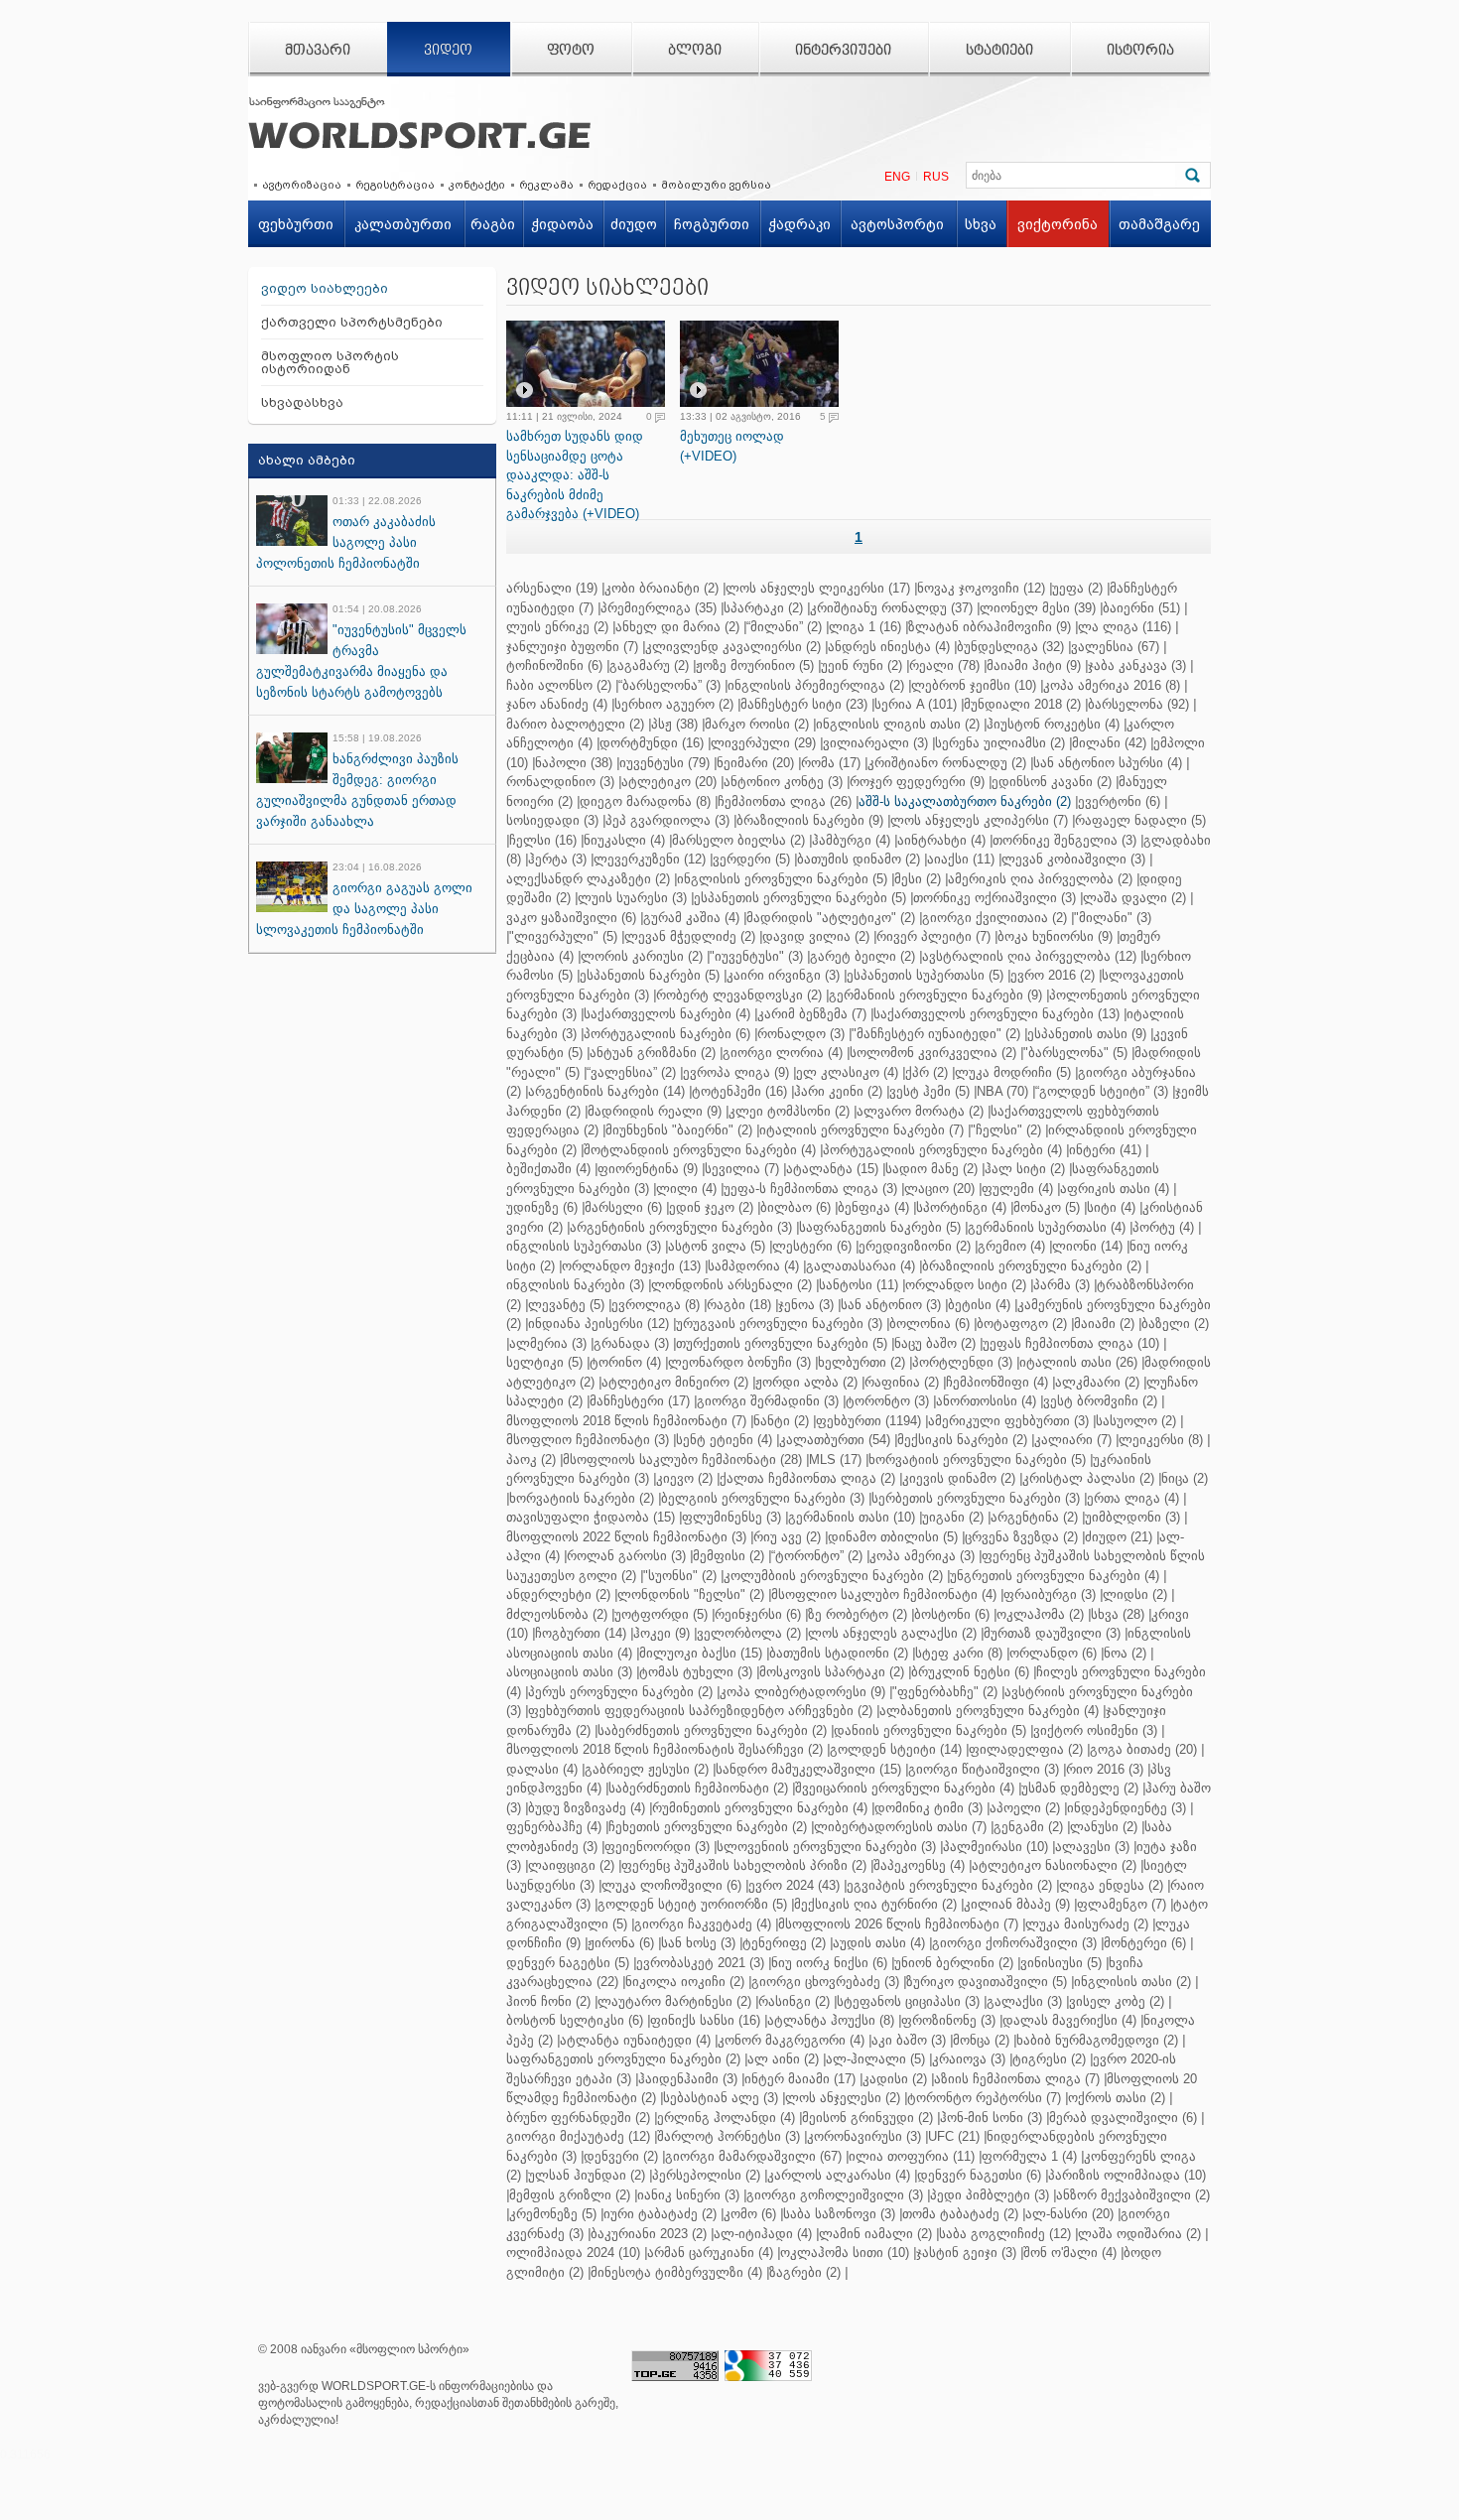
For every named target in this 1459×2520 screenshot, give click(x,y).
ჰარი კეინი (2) (838, 1091)
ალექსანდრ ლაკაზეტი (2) (588, 879)
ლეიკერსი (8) (1161, 1440)
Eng (897, 177)
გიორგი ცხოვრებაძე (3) (825, 1982)
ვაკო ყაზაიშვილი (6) (571, 918)
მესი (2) (918, 879)
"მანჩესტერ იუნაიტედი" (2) (936, 1034)
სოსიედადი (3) (552, 820)
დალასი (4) (542, 1769)
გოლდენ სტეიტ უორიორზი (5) (692, 1904)
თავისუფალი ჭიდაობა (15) (591, 1517)
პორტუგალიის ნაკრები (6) (667, 1034)
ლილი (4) (686, 1189)
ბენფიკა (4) (873, 1207)
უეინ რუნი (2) (862, 665)
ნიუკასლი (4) (624, 840)
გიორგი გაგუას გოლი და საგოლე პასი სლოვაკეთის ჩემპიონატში (364, 909)
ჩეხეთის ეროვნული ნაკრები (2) (708, 1827)
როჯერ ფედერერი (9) (917, 782)
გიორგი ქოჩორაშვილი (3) (1014, 1943)
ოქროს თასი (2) (1117, 2098)
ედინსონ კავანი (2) (1052, 782)
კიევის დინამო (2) (959, 1478)
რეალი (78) (944, 665)
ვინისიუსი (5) (1061, 1963)
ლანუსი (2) (1104, 1827)
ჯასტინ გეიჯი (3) (966, 2253)
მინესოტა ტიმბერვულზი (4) (676, 2272)
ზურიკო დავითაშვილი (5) (987, 1982)
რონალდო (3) (801, 1034)
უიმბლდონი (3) (1132, 1517)
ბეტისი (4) (979, 1305)
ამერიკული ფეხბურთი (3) (1008, 1421)
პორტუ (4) (1163, 1227)
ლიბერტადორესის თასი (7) (900, 1827)
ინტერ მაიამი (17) (800, 2079)
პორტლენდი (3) (962, 1362)
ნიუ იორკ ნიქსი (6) (829, 1963)
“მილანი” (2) (784, 627)
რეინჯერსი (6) (758, 1614)
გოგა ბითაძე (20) (1143, 1749)
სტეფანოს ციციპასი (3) (908, 2001)
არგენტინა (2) (1034, 1517)
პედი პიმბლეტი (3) (990, 2195)
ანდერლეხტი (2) (558, 1594)
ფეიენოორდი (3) (657, 1847)
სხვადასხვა (302, 402)
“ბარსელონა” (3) (669, 685)
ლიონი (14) (1087, 1246)
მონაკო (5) (1047, 1207)
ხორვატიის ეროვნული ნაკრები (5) (977, 1459)
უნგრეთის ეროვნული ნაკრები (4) (1055, 1576)
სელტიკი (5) (544, 1362)
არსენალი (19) (552, 588)
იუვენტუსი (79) (664, 763)
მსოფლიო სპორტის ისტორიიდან (330, 362)
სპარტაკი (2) (763, 608)
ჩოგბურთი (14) (581, 1633)
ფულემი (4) (1017, 1189)
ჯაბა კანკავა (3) (1137, 665)
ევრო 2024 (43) (794, 1885)
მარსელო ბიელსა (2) (738, 840)
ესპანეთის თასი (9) (1087, 1034)
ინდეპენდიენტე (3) (1127, 1808)
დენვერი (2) (621, 2156)
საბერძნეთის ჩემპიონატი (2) (698, 1788)
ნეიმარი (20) (755, 763)
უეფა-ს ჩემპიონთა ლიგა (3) (810, 1189)
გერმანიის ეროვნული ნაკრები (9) (935, 995)
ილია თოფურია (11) (912, 2156)
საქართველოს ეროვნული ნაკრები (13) (996, 1014)
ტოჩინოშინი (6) (554, 665)
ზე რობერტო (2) (858, 1614)
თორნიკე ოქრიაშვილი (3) (995, 898)
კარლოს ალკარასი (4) (839, 2175)
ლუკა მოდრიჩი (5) (1013, 1072)
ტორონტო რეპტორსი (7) (984, 2098)
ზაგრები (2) (805, 2272)
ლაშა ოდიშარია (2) (1139, 2234)
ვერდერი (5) (751, 859)
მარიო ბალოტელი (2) (575, 724)
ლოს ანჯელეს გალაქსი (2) (892, 1633)
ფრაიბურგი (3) (1050, 1594)
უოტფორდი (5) (661, 1614)
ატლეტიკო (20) (669, 782)
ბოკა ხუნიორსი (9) (1055, 936)
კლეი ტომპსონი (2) (789, 1111)
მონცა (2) (981, 2040)
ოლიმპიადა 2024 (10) (573, 2253)
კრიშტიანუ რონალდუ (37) (891, 608)
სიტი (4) (1111, 1207)
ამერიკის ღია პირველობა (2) (1040, 879)
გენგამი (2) (1028, 1827)
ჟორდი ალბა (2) (806, 1382)
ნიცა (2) (1185, 1478)
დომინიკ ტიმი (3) (928, 1808)
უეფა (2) (1077, 588)
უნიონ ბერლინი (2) (954, 1963)
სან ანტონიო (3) (891, 1305)
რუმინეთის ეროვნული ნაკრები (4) (760, 1808)
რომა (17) (831, 763)
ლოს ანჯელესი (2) (843, 2098)
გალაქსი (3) (1024, 2001)
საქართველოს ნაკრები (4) (667, 1014)
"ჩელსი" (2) (1006, 1130)
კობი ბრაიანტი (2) (662, 588)
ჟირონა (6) (621, 1943)
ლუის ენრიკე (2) (557, 627)
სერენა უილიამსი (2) (1000, 743)
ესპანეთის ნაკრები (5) (650, 975)
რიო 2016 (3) (1105, 1769)
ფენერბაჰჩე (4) (554, 1827)
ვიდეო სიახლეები (325, 288)
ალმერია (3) (548, 1343)
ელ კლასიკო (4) (847, 1072)
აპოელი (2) (1025, 1808)
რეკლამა (546, 185)
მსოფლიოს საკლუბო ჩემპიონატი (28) (682, 1459)
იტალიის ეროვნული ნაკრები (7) (862, 1130)
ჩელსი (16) (543, 840)
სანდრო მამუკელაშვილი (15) (808, 1769)
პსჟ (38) (674, 724)
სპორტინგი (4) (961, 1207)
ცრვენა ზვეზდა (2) (1021, 1537)
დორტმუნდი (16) (652, 743)
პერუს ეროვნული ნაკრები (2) (620, 1692)
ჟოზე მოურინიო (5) (755, 665)
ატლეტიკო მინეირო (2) (675, 1382)
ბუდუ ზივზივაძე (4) (587, 1808)
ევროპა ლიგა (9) (736, 1072)
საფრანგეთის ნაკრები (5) (880, 1227)
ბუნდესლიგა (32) (1010, 647)
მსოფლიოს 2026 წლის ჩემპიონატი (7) (898, 1924)
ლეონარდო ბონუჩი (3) (739, 1362)
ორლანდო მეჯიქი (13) (631, 1266)
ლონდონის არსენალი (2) (731, 1285)
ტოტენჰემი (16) (739, 1091)
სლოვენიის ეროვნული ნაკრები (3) (826, 1847)
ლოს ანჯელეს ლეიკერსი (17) (818, 588)
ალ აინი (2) (783, 2059)
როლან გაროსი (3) (626, 1556)
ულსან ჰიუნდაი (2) (587, 2175)
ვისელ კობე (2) (1117, 2001)
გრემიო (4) (1011, 1246)
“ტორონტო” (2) (817, 1556)
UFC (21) (954, 2136)
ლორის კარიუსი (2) (642, 956)
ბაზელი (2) (1175, 1324)
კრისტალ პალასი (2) (1088, 1478)
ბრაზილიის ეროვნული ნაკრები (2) (1032, 1266)
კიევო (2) (684, 1478)
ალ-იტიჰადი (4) (763, 2234)
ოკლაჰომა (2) (1040, 1614)
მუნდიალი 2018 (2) (1022, 704)
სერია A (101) (916, 704)
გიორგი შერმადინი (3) (768, 1401)
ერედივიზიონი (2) (915, 1246)
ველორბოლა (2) (749, 1633)
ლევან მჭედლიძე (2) (690, 936)
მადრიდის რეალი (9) (655, 1111)
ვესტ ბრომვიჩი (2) (1100, 1401)
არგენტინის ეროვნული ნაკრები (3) (681, 1227)
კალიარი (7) (1073, 1440)
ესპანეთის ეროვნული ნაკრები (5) (800, 898)
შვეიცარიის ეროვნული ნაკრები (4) (905, 1788)
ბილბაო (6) (796, 1207)
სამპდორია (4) (753, 1266)
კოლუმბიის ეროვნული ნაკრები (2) (833, 1576)
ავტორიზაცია (302, 185)
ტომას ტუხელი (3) (696, 1672)
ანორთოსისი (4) (986, 1401)
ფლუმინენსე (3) (731, 1517)
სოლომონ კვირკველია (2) (933, 1053)
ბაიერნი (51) (1141, 608)
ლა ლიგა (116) (1125, 627)
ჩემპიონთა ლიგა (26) (785, 801)
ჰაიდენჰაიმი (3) (688, 2079)
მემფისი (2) (729, 1556)
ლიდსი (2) (1135, 1594)
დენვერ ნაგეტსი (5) (568, 1963)
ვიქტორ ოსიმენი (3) (1095, 1730)
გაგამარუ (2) (649, 665)
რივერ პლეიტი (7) (933, 936)
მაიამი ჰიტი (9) (1034, 665)
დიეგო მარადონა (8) (645, 801)
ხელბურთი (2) (862, 1362)
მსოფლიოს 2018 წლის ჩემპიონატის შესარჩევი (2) (664, 1749)
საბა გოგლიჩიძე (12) (1005, 2234)
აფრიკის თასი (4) (1115, 1189)
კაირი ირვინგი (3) (783, 975)
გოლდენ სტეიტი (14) (896, 1749)
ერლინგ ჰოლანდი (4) (726, 2118)
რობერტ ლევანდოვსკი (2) (739, 995)
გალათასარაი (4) (861, 1266)
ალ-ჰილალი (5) (875, 2059)
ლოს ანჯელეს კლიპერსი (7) (979, 820)
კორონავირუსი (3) (864, 2136)
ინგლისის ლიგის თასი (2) (898, 724)
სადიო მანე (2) (931, 1169)
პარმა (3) (1061, 1285)
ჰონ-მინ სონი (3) (991, 2118)
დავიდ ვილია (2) (816, 936)
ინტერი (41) (1105, 1150)
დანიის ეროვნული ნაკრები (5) (930, 1730)
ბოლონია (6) (929, 1324)
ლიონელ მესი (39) (1038, 608)
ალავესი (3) (1092, 1847)
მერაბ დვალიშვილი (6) (1123, 2118)
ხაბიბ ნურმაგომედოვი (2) (1097, 2040)
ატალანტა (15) (832, 1169)
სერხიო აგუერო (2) (674, 704)
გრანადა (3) (631, 1343)
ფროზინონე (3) (948, 2020)
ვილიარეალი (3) (875, 743)
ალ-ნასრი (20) (1069, 2214)
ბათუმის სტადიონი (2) (839, 1653)
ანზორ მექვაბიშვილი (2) (1133, 2195)
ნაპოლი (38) (574, 763)
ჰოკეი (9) (662, 1633)
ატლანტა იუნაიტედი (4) (635, 2040)
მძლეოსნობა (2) (557, 1614)
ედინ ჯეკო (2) (711, 1207)
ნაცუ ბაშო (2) (935, 1343)
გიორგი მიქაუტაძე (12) (578, 2136)
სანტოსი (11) (859, 1285)
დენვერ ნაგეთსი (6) (979, 2175)
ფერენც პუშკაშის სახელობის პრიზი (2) (744, 1865)
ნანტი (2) (781, 1421)
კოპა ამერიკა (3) (922, 1556)
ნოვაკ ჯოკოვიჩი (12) (981, 588)
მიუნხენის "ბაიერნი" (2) (679, 1130)
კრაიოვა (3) (969, 2059)
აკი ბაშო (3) (909, 2040)
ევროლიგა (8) (656, 1305)
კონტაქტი (477, 185)
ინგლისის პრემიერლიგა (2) (816, 685)
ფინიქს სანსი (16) (705, 2020)
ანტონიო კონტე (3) (783, 782)
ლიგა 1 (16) (865, 627)
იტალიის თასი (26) (1078, 1362)
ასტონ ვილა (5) (717, 1246)
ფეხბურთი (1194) (868, 1421)
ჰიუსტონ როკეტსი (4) (1053, 724)
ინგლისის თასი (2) (1132, 1982)
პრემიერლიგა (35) (659, 608)
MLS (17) (835, 1459)
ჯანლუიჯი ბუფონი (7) (572, 647)
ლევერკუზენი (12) (650, 859)
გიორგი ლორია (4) (783, 1053)
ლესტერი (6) (812, 1246)
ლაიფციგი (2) (571, 1865)
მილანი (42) (1109, 743)
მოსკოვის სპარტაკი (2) (832, 1672)
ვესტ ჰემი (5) (929, 1091)
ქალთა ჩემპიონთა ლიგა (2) (807, 1478)
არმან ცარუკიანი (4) (710, 2253)
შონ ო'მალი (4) (1070, 2253)
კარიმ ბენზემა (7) (812, 1014)
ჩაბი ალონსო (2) (559, 685)
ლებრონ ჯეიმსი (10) (974, 685)
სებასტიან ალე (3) (721, 2098)
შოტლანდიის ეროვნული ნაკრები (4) (700, 1150)
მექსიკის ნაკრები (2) (962, 1440)
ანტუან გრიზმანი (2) (653, 1053)
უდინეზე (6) (542, 1207)
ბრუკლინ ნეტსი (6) (970, 1672)
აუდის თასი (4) (879, 1943)
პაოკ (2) (531, 1459)
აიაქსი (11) (961, 859)
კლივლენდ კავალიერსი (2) (733, 647)
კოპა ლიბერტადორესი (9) (802, 1692)
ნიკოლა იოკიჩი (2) (685, 1982)
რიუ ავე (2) (787, 1537)
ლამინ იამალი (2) (875, 2234)
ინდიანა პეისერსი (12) (598, 1324)
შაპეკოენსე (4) (919, 1865)
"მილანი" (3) (1113, 918)
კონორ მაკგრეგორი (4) (791, 2040)
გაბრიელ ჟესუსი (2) (647, 1769)
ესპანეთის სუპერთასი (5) (925, 975)
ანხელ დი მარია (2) (677, 627)
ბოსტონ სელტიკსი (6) (575, 2020)
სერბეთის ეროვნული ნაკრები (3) (976, 1498)
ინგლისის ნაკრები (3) (575, 1285)
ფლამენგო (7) (1122, 1904)
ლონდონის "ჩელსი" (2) (691, 1594)
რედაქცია (617, 185)
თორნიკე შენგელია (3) (1064, 840)
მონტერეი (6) (1145, 1943)
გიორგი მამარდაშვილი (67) (753, 2156)
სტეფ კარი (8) (959, 1653)
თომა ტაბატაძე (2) (960, 2214)
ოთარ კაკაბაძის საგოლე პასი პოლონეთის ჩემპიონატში (346, 542)
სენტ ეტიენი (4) (724, 1440)
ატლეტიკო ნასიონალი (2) (1054, 1865)
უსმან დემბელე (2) (1080, 1788)
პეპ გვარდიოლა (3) (667, 820)
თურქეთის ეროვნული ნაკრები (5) (782, 1343)
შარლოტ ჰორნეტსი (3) (729, 2136)
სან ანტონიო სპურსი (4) (1108, 763)
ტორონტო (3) (887, 1401)
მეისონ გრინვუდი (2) (867, 2118)
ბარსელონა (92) (1138, 704)
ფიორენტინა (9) (648, 1169)
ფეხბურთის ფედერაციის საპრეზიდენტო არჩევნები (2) (700, 1711)
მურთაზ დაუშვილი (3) (1052, 1633)
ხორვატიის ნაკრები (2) (582, 1498)
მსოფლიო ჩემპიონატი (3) (588, 1440)
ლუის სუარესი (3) (632, 898)
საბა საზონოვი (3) (839, 2214)
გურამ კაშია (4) (691, 918)
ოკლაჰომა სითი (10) (845, 2253)
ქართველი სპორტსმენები (352, 322)
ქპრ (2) (927, 1072)
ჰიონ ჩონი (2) (548, 2001)
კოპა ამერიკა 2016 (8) (1112, 685)
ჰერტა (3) (557, 859)
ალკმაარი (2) (1097, 1382)
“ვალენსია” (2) (631, 1072)
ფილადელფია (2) (1026, 1749)
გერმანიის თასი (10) (852, 1517)
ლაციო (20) (939, 1189)
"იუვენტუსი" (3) (756, 956)
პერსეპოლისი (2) (706, 2175)
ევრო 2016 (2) (1053, 975)
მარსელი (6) (623, 1207)
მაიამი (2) (1104, 1324)
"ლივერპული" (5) (563, 936)
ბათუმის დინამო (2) (859, 859)
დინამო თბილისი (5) (893, 1537)
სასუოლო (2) (1136, 1421)
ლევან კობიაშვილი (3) (1073, 859)
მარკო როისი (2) (757, 724)
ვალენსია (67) (1115, 647)
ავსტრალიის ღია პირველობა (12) (1029, 956)
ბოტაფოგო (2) (1022, 1324)
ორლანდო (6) (1053, 1653)
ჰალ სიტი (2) (1025, 1169)
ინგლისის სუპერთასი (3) (584, 1246)
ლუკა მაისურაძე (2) (1087, 1924)
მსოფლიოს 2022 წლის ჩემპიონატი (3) (626, 1537)
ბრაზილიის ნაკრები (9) (810, 820)
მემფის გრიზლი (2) (570, 2195)
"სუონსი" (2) (680, 1576)
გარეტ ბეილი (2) (862, 956)
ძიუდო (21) (1119, 1537)
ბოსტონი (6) (952, 1614)
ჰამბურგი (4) (851, 840)
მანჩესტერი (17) (640, 1401)
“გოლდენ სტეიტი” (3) (1102, 1091)
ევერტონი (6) (1119, 801)
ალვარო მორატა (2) (920, 1111)
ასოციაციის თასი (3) (569, 1672)
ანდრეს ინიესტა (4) (889, 647)
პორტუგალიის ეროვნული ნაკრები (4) (942, 1150)
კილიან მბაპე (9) (1017, 1904)
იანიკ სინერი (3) (688, 2195)
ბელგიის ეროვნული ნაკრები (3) (763, 1498)
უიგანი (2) (953, 1517)
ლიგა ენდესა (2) (1111, 1885)
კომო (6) (750, 2214)
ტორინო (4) (625, 1362)
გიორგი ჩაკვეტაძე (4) (703, 1924)
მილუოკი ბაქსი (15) (701, 1653)
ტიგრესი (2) (1049, 2059)
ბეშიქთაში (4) (548, 1169)
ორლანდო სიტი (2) (966, 1285)
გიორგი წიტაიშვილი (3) (984, 1769)
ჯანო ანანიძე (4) (557, 704)
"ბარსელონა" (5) (1075, 1053)
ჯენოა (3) (806, 1305)
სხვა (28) (1118, 1614)
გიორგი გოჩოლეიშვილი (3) (835, 2195)
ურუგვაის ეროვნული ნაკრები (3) (779, 1324)
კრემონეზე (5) (553, 2214)
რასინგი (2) (794, 2001)
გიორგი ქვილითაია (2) (995, 918)
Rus (936, 177)
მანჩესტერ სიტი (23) (804, 704)
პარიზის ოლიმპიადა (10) (1127, 2175)
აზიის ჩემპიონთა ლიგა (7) (1017, 2079)
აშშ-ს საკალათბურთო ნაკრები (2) (965, 801)
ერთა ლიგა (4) (1133, 1498)
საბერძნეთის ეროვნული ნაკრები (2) (712, 1730)
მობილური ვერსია (716, 185)
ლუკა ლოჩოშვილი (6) (671, 1885)
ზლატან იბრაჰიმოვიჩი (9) (990, 627)
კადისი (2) (895, 2079)
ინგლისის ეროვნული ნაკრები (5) (782, 879)
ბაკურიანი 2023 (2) (649, 2234)
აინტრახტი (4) (941, 840)
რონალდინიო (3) (560, 782)
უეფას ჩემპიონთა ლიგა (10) (1071, 1343)
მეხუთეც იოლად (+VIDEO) (732, 446)
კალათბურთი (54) (835, 1440)
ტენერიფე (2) (784, 1943)
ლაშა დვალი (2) (1134, 898)
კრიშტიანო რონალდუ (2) (947, 763)
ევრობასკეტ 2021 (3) (700, 1963)
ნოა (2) (1125, 1653)
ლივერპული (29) (763, 743)
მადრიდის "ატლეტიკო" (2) (831, 918)
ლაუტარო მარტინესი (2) (674, 2001)
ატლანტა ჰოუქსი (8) (831, 2020)
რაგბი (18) (739, 1305)
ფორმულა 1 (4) (1029, 2156)
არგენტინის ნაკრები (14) (606, 1091)
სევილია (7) (742, 1169)
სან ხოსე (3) (698, 1943)
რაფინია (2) (902, 1382)
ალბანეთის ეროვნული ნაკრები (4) (989, 1711)
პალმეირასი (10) (995, 1847)
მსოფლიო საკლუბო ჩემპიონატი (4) (884, 1594)
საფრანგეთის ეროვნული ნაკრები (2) (623, 2059)
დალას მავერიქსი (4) (1069, 2020)
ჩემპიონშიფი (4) (997, 1382)
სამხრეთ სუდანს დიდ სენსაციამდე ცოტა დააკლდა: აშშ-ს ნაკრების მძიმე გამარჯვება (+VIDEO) (575, 475)
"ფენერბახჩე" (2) (945, 1692)
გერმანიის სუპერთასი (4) (1047, 1227)
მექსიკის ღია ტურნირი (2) (875, 1904)
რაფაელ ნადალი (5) (1140, 820)
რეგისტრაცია (395, 185)
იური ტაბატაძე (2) (660, 2214)
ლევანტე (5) (566, 1305)
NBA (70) (1002, 1091)
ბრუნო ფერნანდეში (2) (578, 2118)
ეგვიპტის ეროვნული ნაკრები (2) (949, 1885)
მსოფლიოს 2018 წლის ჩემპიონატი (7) (626, 1421)
